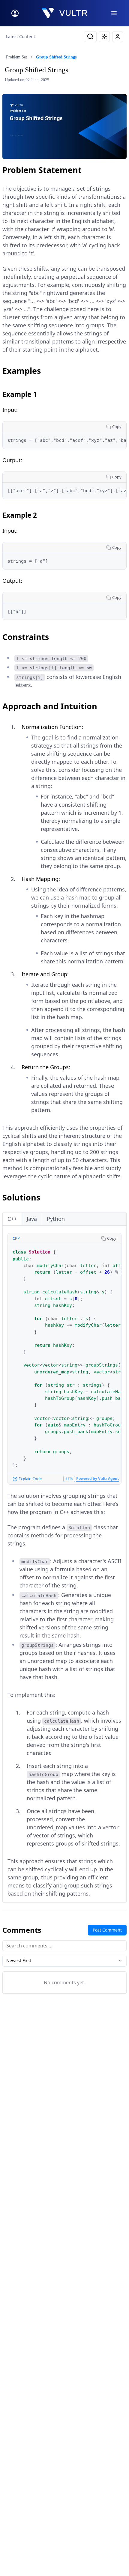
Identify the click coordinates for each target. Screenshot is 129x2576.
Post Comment (107, 1930)
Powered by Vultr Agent (97, 1478)
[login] (15, 13)
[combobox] (64, 1961)
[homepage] (64, 13)
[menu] (114, 13)
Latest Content (21, 36)
